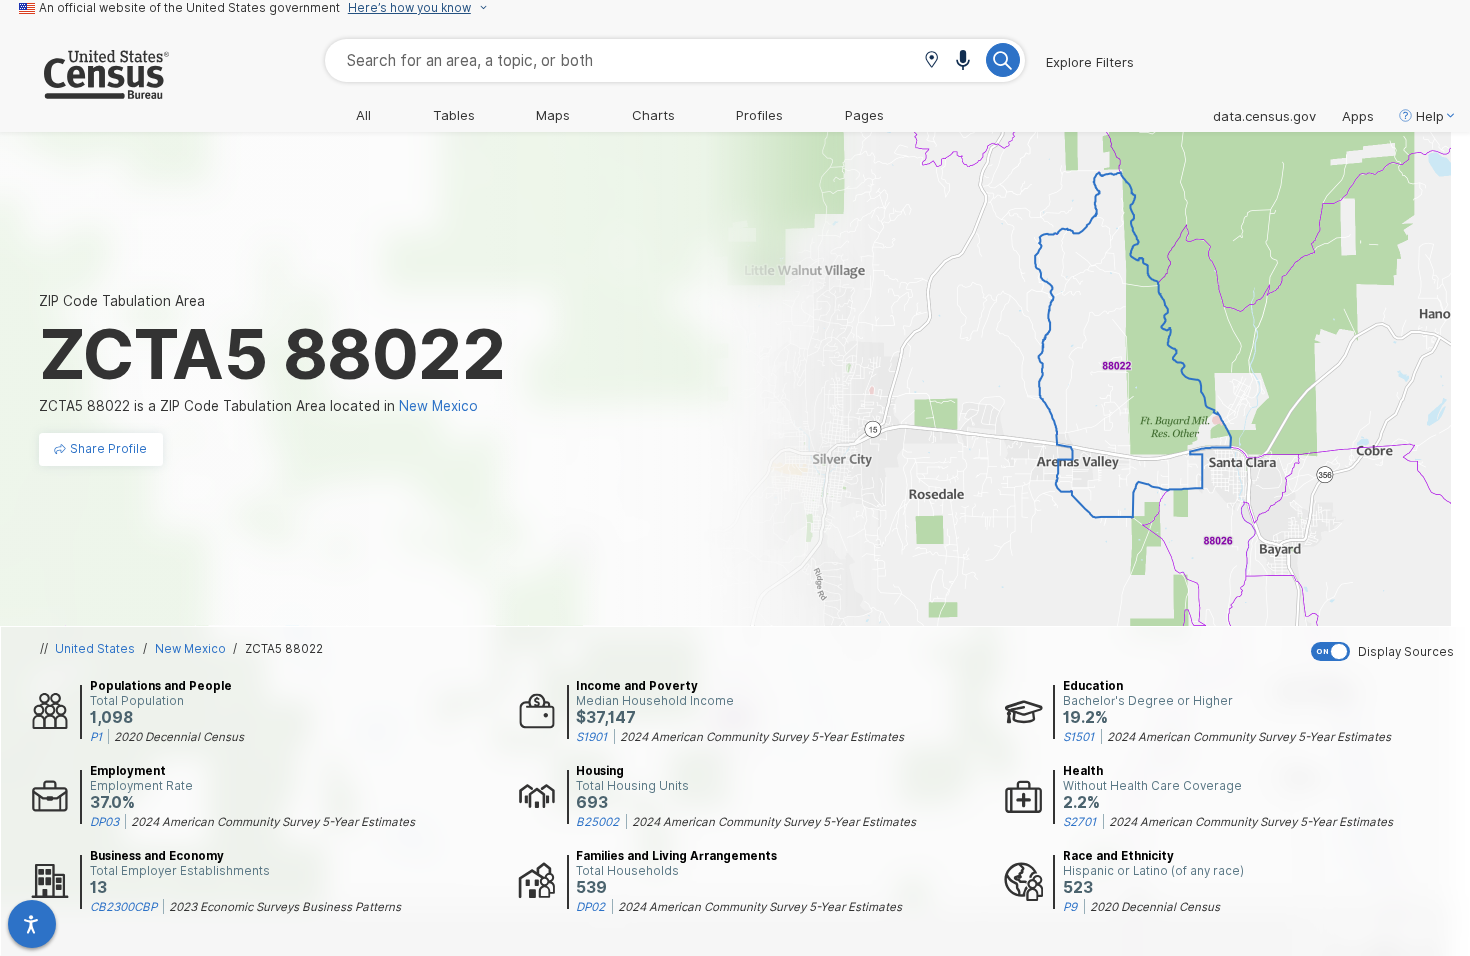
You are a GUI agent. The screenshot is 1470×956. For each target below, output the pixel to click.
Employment (128, 771)
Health (1083, 771)
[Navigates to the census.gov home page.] (84, 91)
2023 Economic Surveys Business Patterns (285, 907)
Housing (600, 771)
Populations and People (161, 686)
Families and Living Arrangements (676, 856)
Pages (864, 115)
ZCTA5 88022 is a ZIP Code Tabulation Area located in (258, 406)
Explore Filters (1090, 62)
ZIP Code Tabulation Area (122, 301)
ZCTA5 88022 (284, 649)
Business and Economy (157, 856)
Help (1430, 116)
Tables (454, 115)
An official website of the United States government (189, 8)
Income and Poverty (637, 686)
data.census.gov (1264, 116)
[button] (931, 61)
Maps (553, 115)
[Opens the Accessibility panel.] (32, 924)
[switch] (1386, 651)
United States (95, 649)
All (363, 115)
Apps (1358, 116)
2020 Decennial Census (179, 737)
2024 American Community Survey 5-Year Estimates (762, 737)
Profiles (759, 115)
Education (1093, 686)
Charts (653, 115)
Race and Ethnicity (1118, 856)
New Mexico (190, 649)
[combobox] (675, 60)
